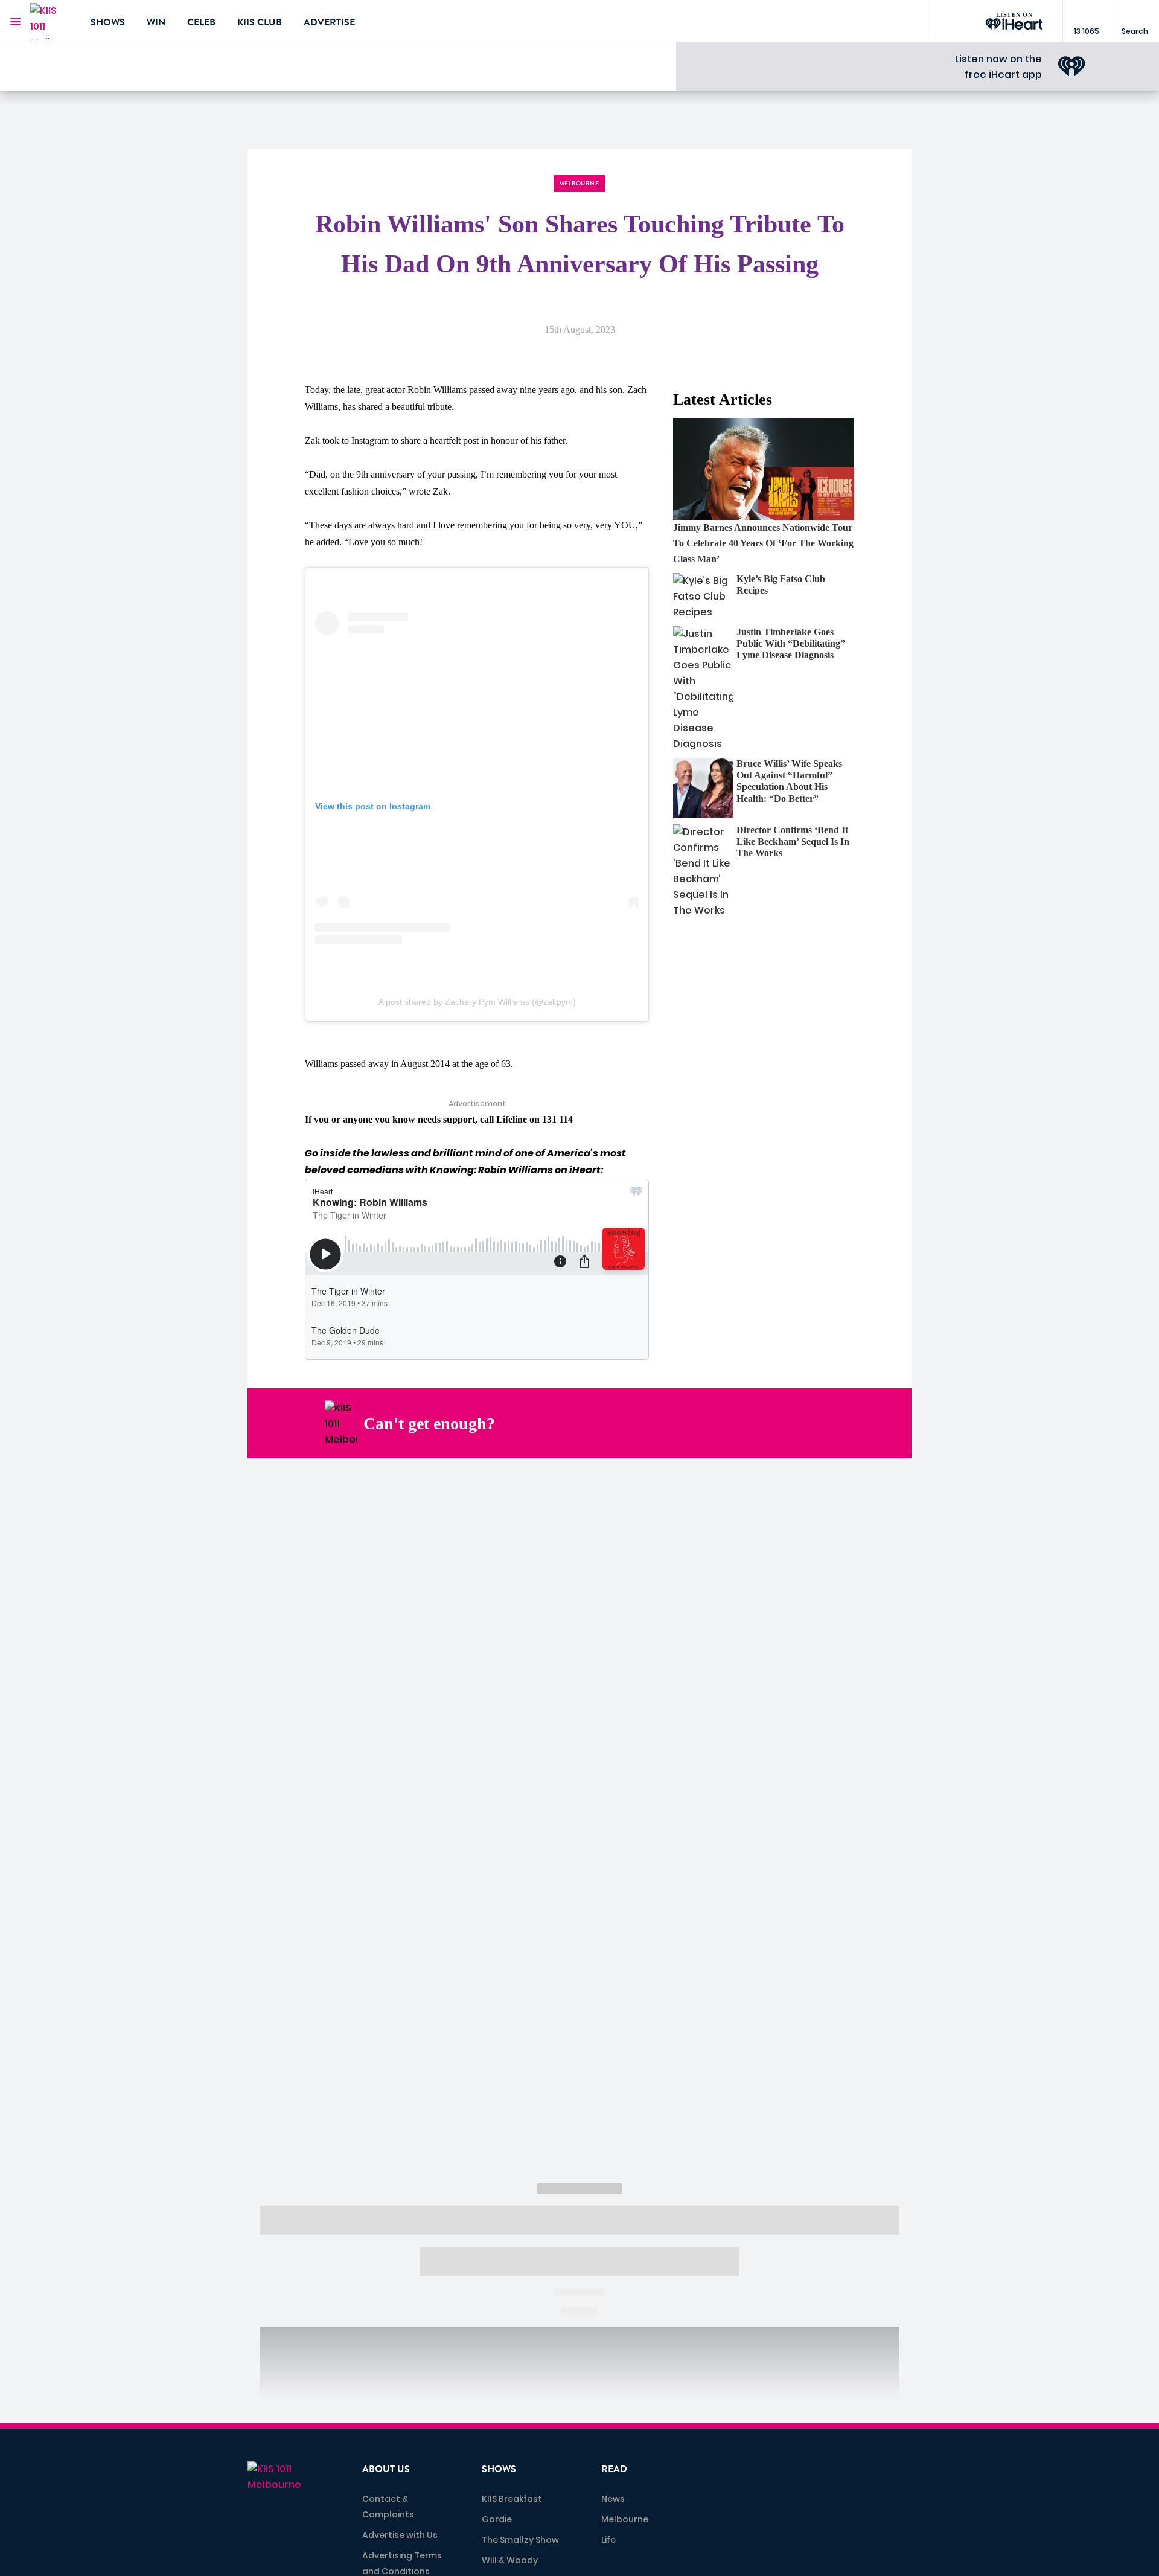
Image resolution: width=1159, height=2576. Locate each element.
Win (156, 22)
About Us (386, 2469)
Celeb (201, 22)
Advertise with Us (400, 2535)
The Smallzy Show (520, 2540)
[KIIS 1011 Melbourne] (51, 21)
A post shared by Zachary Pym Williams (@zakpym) (477, 1002)
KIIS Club (260, 22)
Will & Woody (510, 2560)
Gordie (497, 2519)
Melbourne (625, 2519)
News (613, 2499)
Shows (108, 22)
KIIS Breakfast (512, 2499)
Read (614, 2469)
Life (608, 2540)
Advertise (329, 22)
